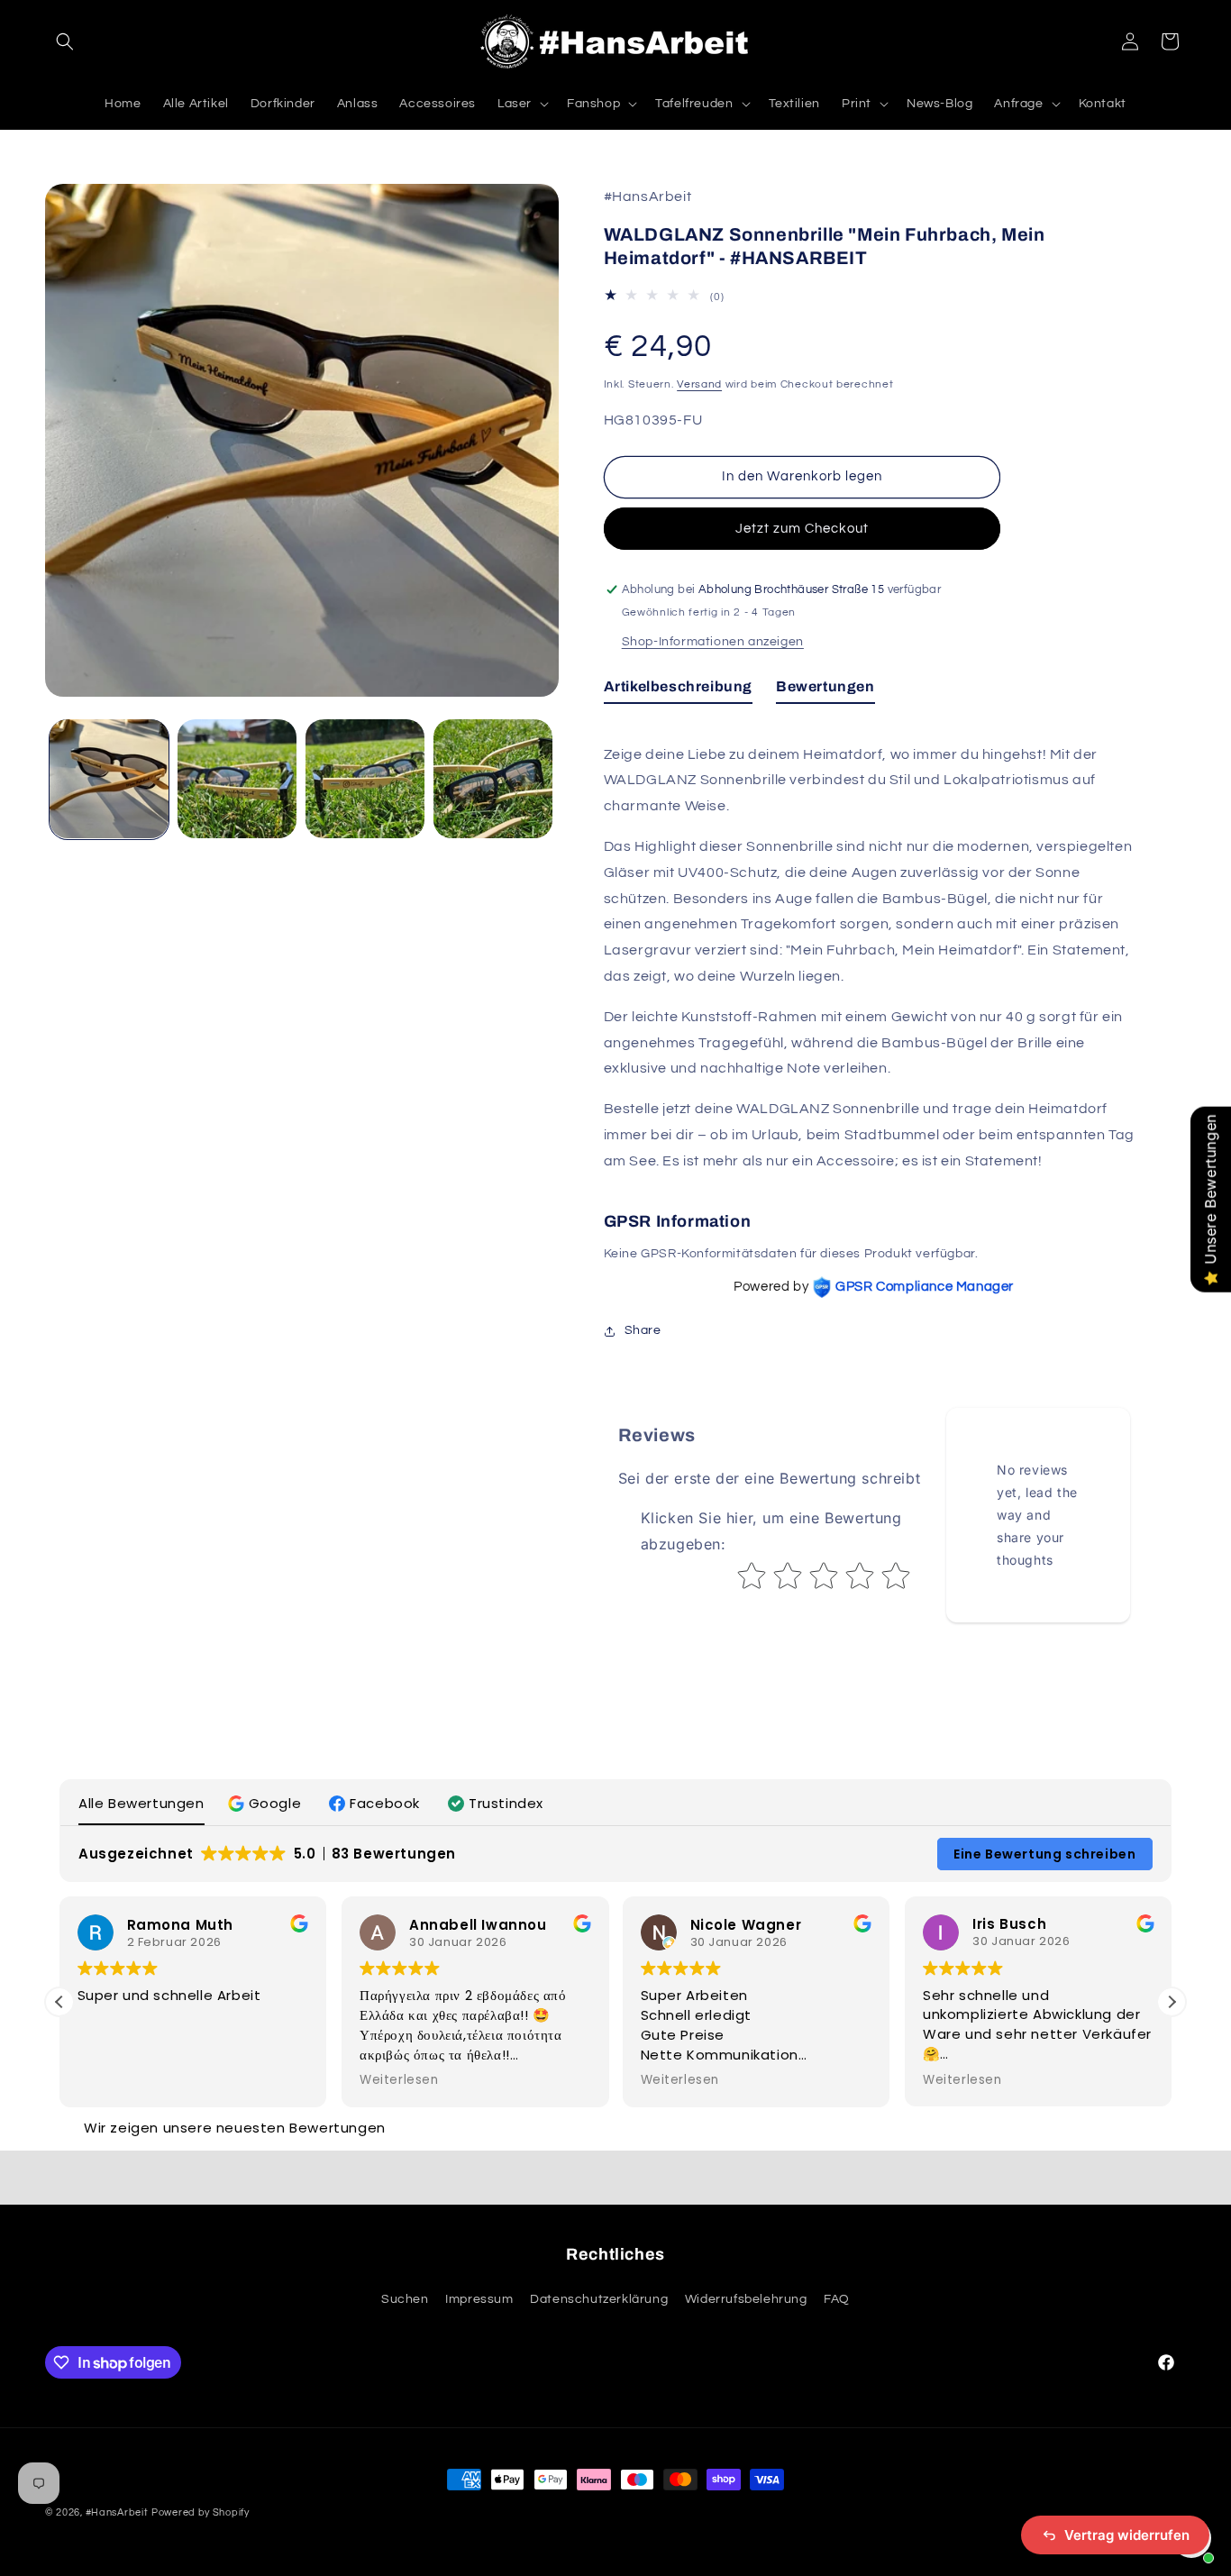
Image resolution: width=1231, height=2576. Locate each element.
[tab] (678, 691)
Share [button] (643, 1330)
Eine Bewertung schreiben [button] (1044, 1854)
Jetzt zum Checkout (802, 529)
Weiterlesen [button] (399, 2080)
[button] (65, 41)
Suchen (405, 2299)
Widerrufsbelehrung (746, 2299)
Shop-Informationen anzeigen (713, 642)
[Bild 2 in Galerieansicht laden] (237, 779)
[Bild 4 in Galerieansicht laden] (493, 779)
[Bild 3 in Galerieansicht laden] (365, 779)
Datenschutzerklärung (599, 2299)
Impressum (479, 2299)
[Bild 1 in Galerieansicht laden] (109, 779)
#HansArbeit (117, 2512)
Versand (699, 384)
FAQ (837, 2299)
